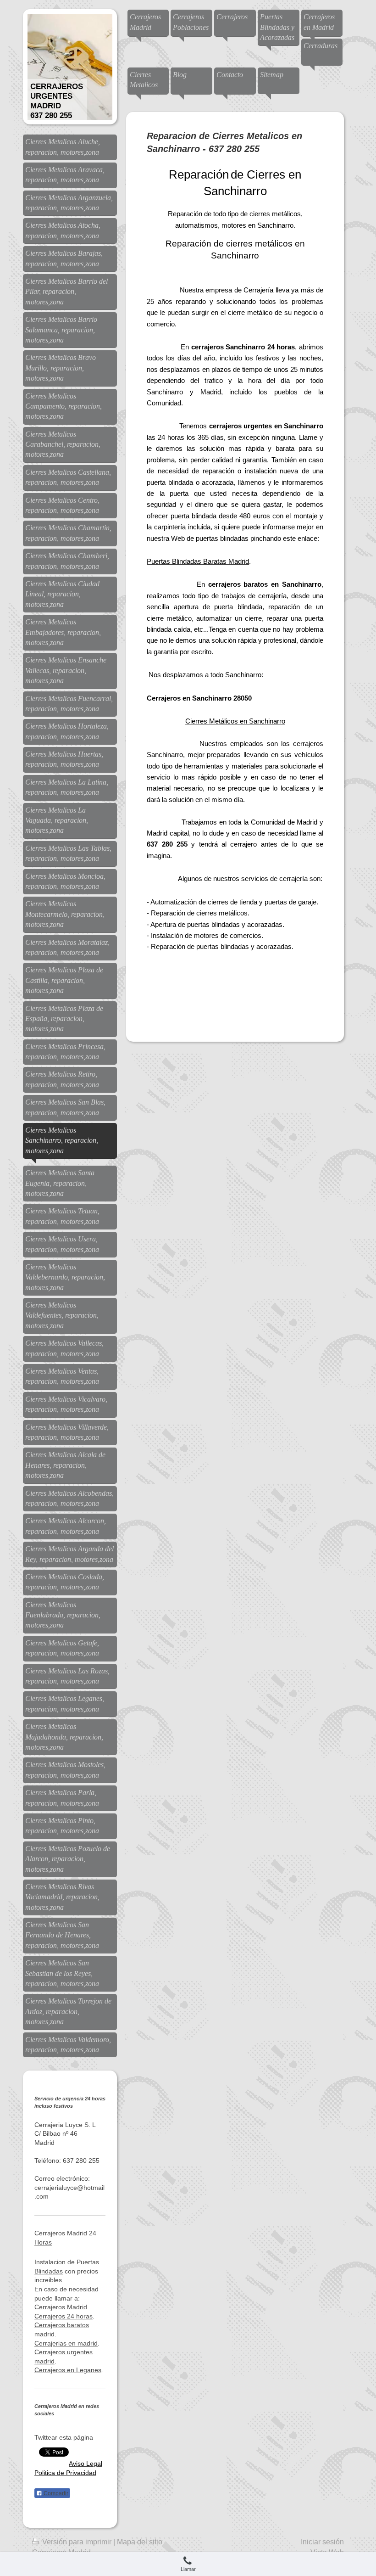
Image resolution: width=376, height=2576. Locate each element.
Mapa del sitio (140, 2542)
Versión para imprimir (77, 2542)
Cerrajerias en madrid (66, 2343)
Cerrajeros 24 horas (64, 2316)
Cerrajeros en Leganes (68, 2370)
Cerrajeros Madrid (61, 2307)
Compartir (55, 2493)
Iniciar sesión (322, 2542)
